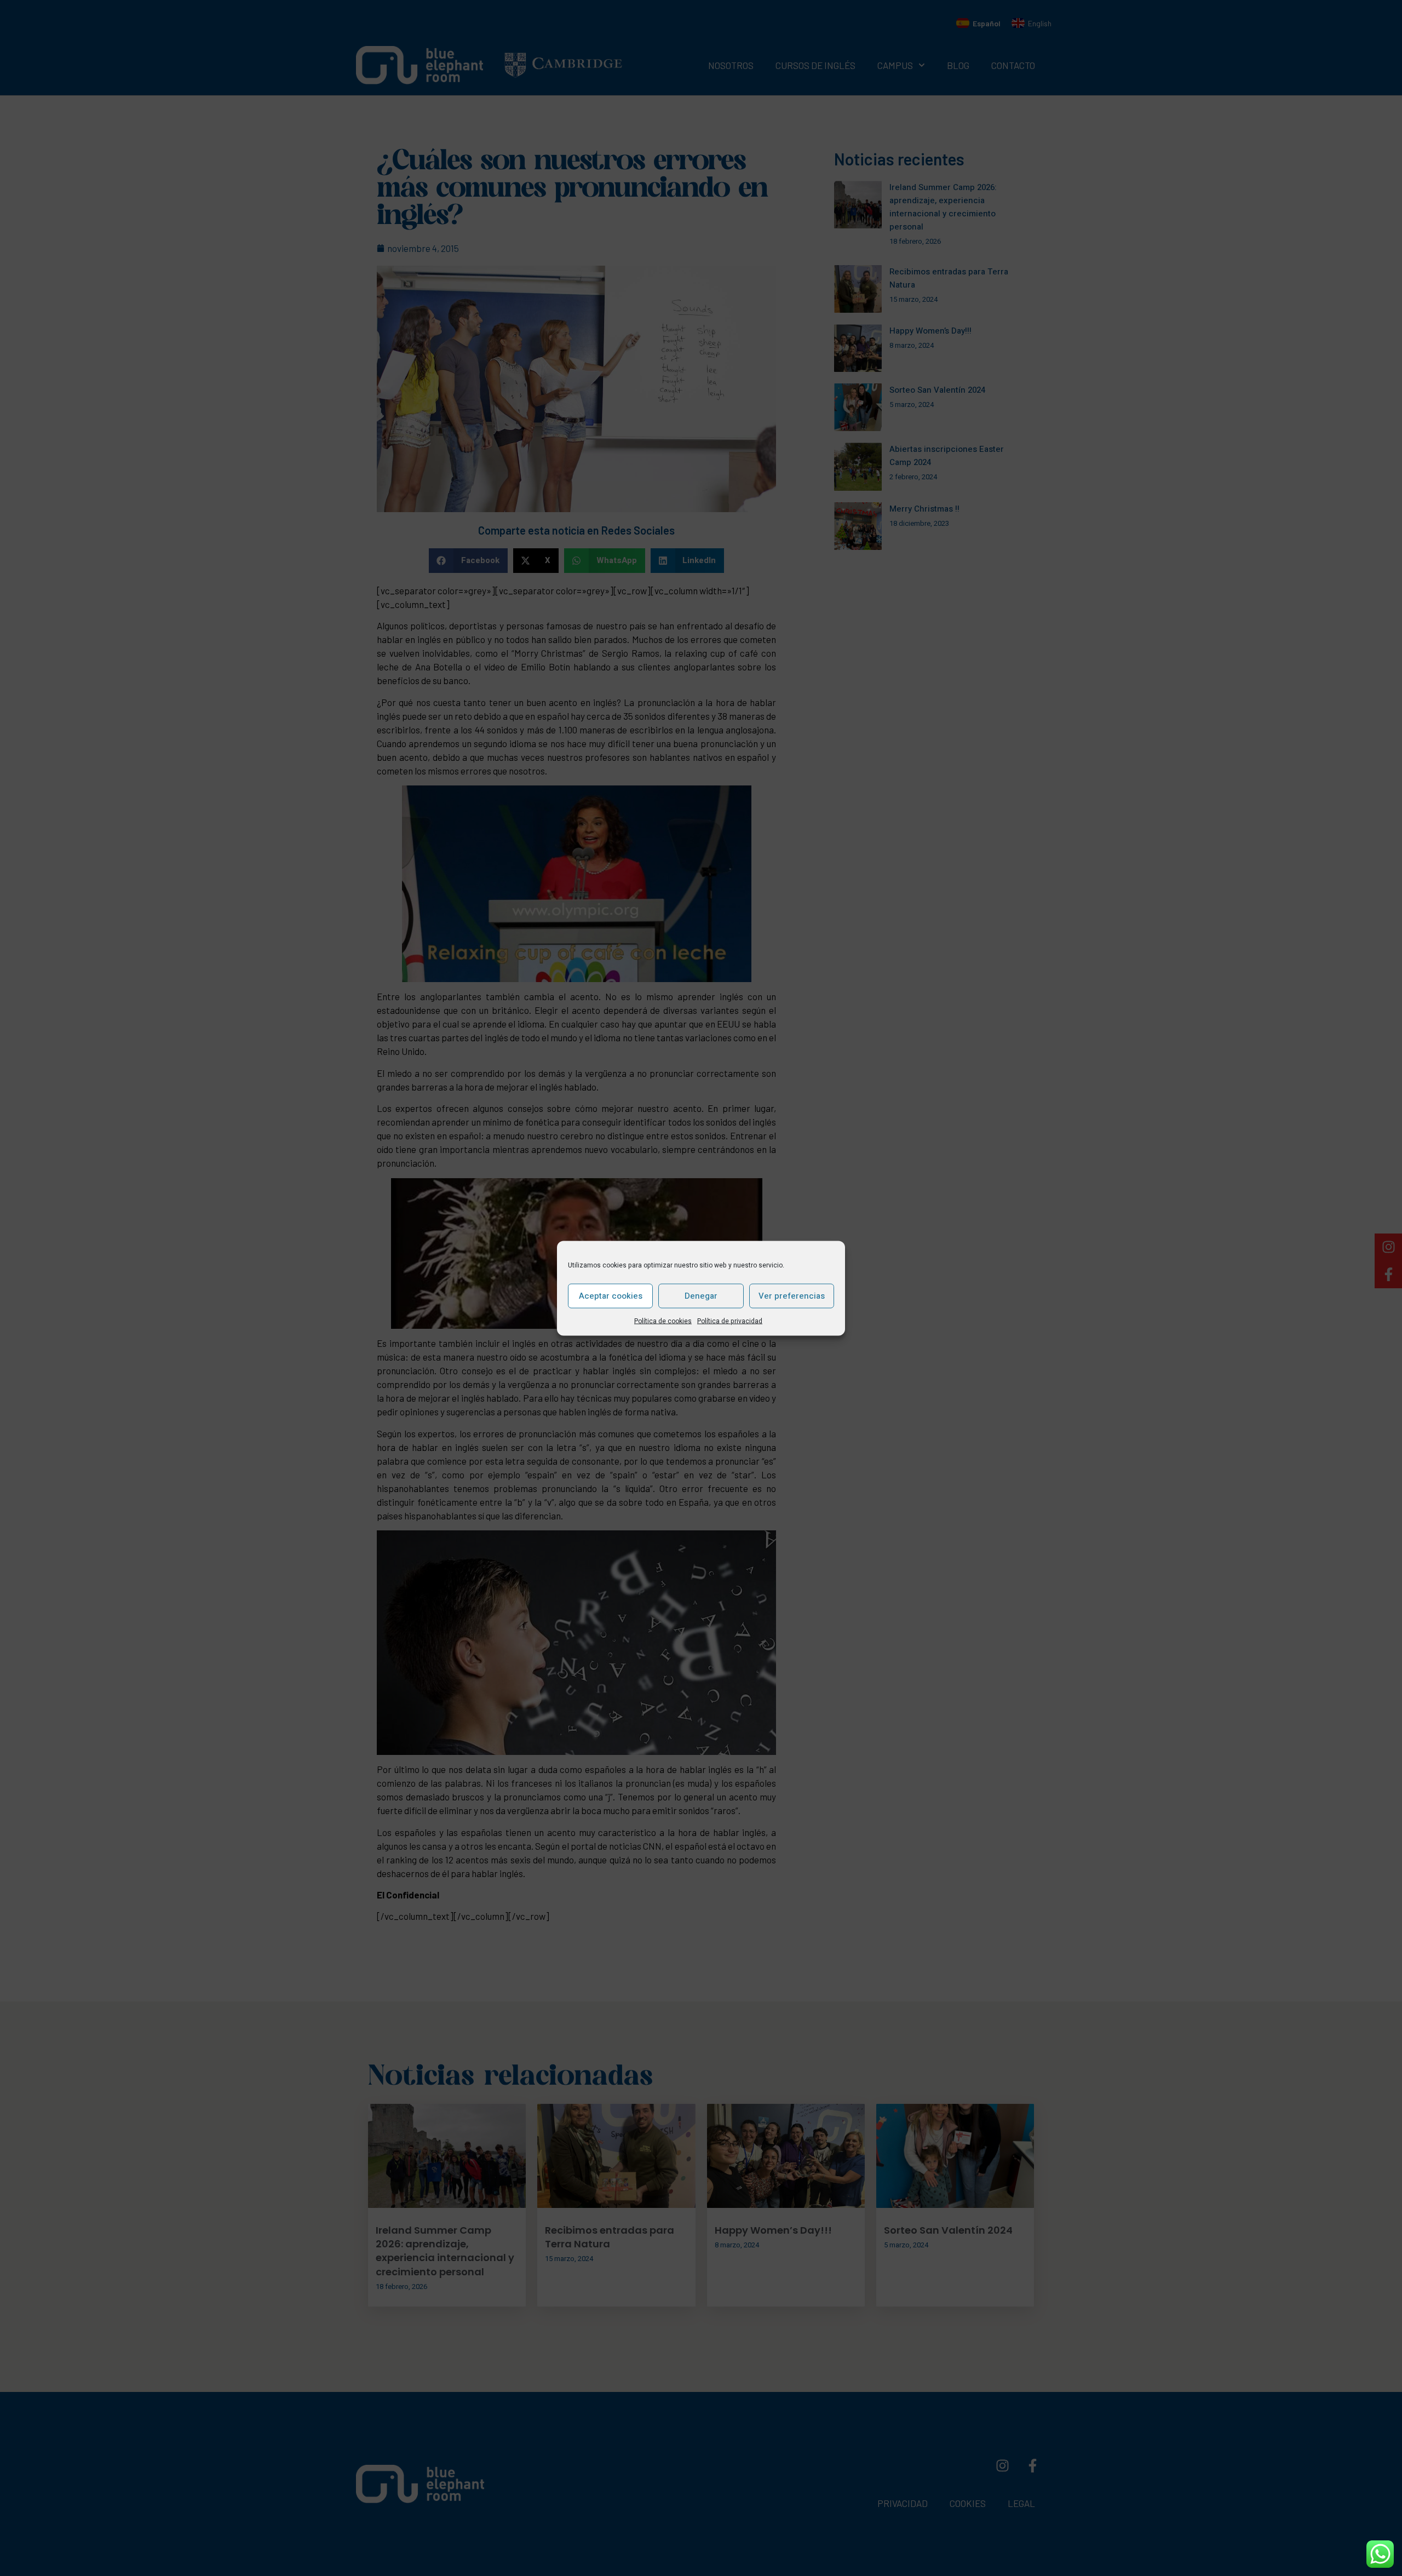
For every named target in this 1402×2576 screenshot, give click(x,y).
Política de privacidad (730, 1321)
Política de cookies (663, 1321)
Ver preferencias (792, 1296)
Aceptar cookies (611, 1296)
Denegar (701, 1296)
